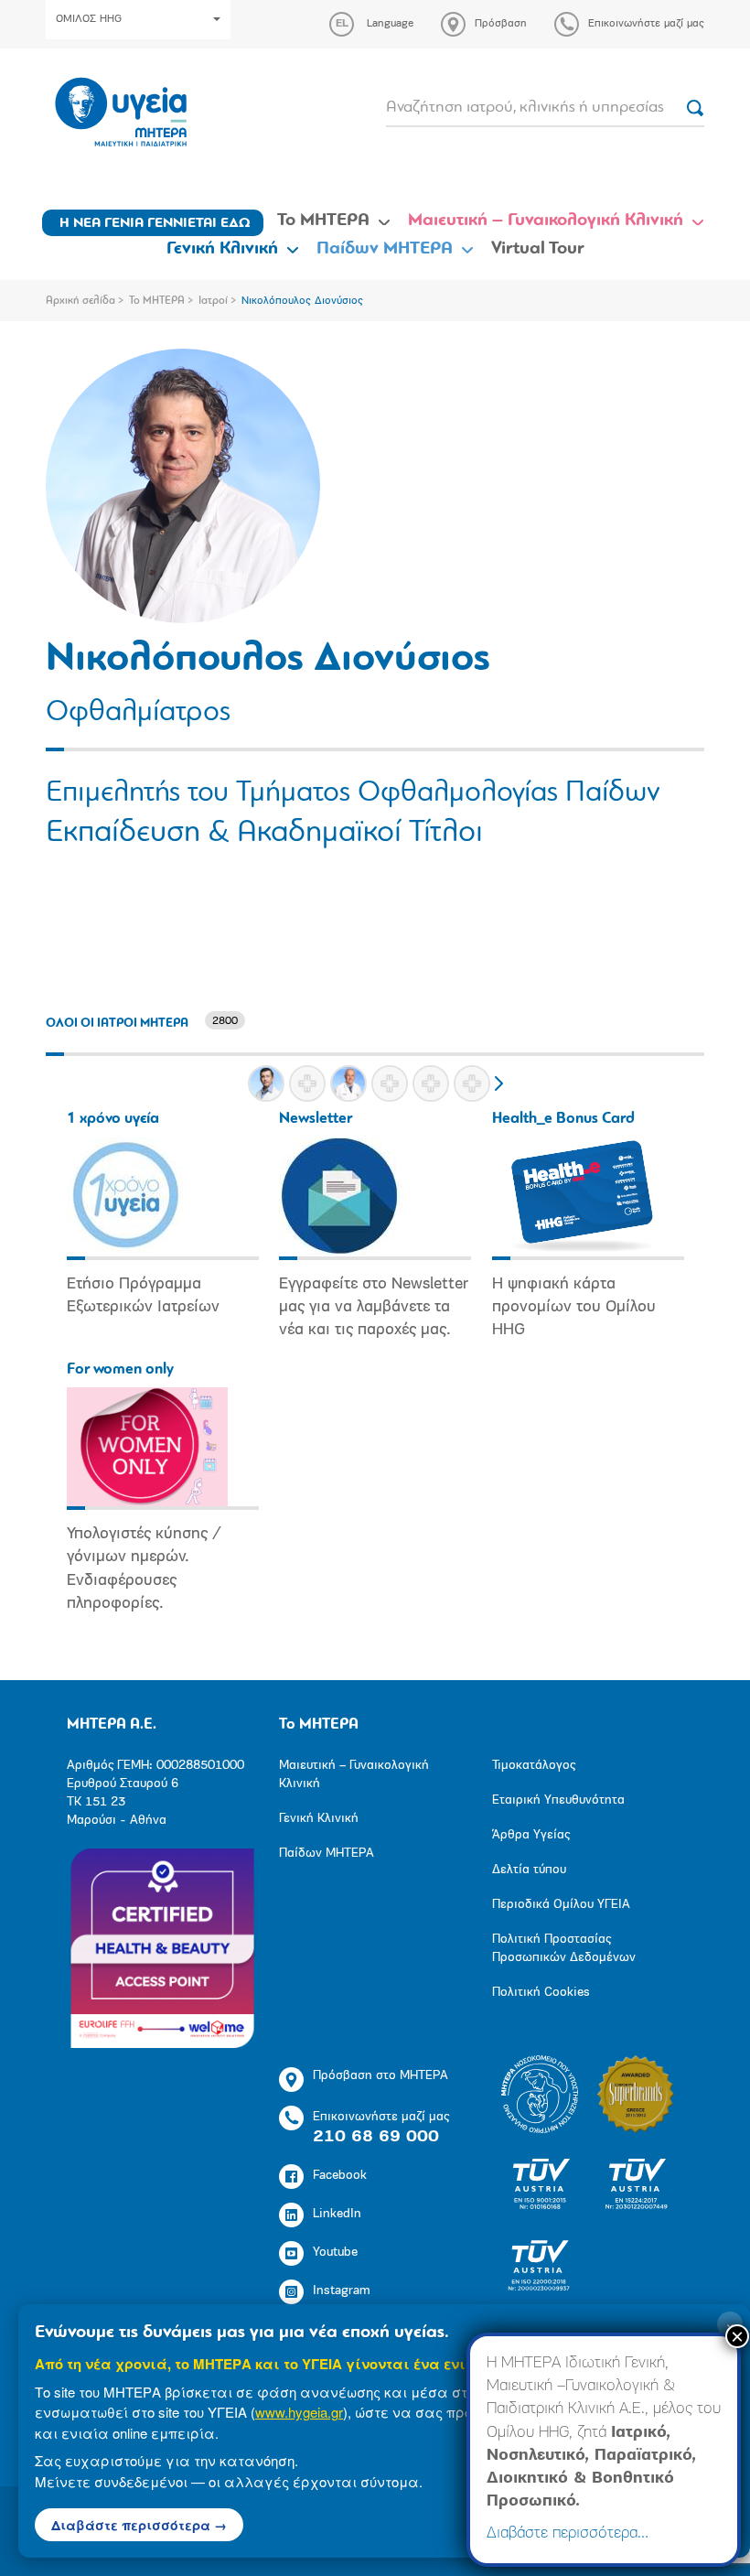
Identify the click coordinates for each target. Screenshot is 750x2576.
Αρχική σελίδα (80, 301)
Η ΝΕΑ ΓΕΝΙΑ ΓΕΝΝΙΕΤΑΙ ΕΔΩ (155, 223)
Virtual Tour (538, 249)
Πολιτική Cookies (541, 1993)
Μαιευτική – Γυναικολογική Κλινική (546, 221)
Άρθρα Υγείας (531, 1835)
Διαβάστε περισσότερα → (139, 2525)
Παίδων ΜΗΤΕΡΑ (385, 249)
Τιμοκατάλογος (534, 1766)
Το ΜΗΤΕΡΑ (323, 221)
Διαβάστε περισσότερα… (568, 2534)
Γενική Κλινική (222, 249)
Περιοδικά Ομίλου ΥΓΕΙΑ (561, 1905)
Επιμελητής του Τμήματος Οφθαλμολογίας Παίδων (353, 793)
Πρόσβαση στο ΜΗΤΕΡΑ (380, 2076)
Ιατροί (213, 301)
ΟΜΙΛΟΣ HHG (89, 19)
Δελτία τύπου (529, 1870)
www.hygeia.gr (299, 2412)
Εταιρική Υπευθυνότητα (558, 1800)
